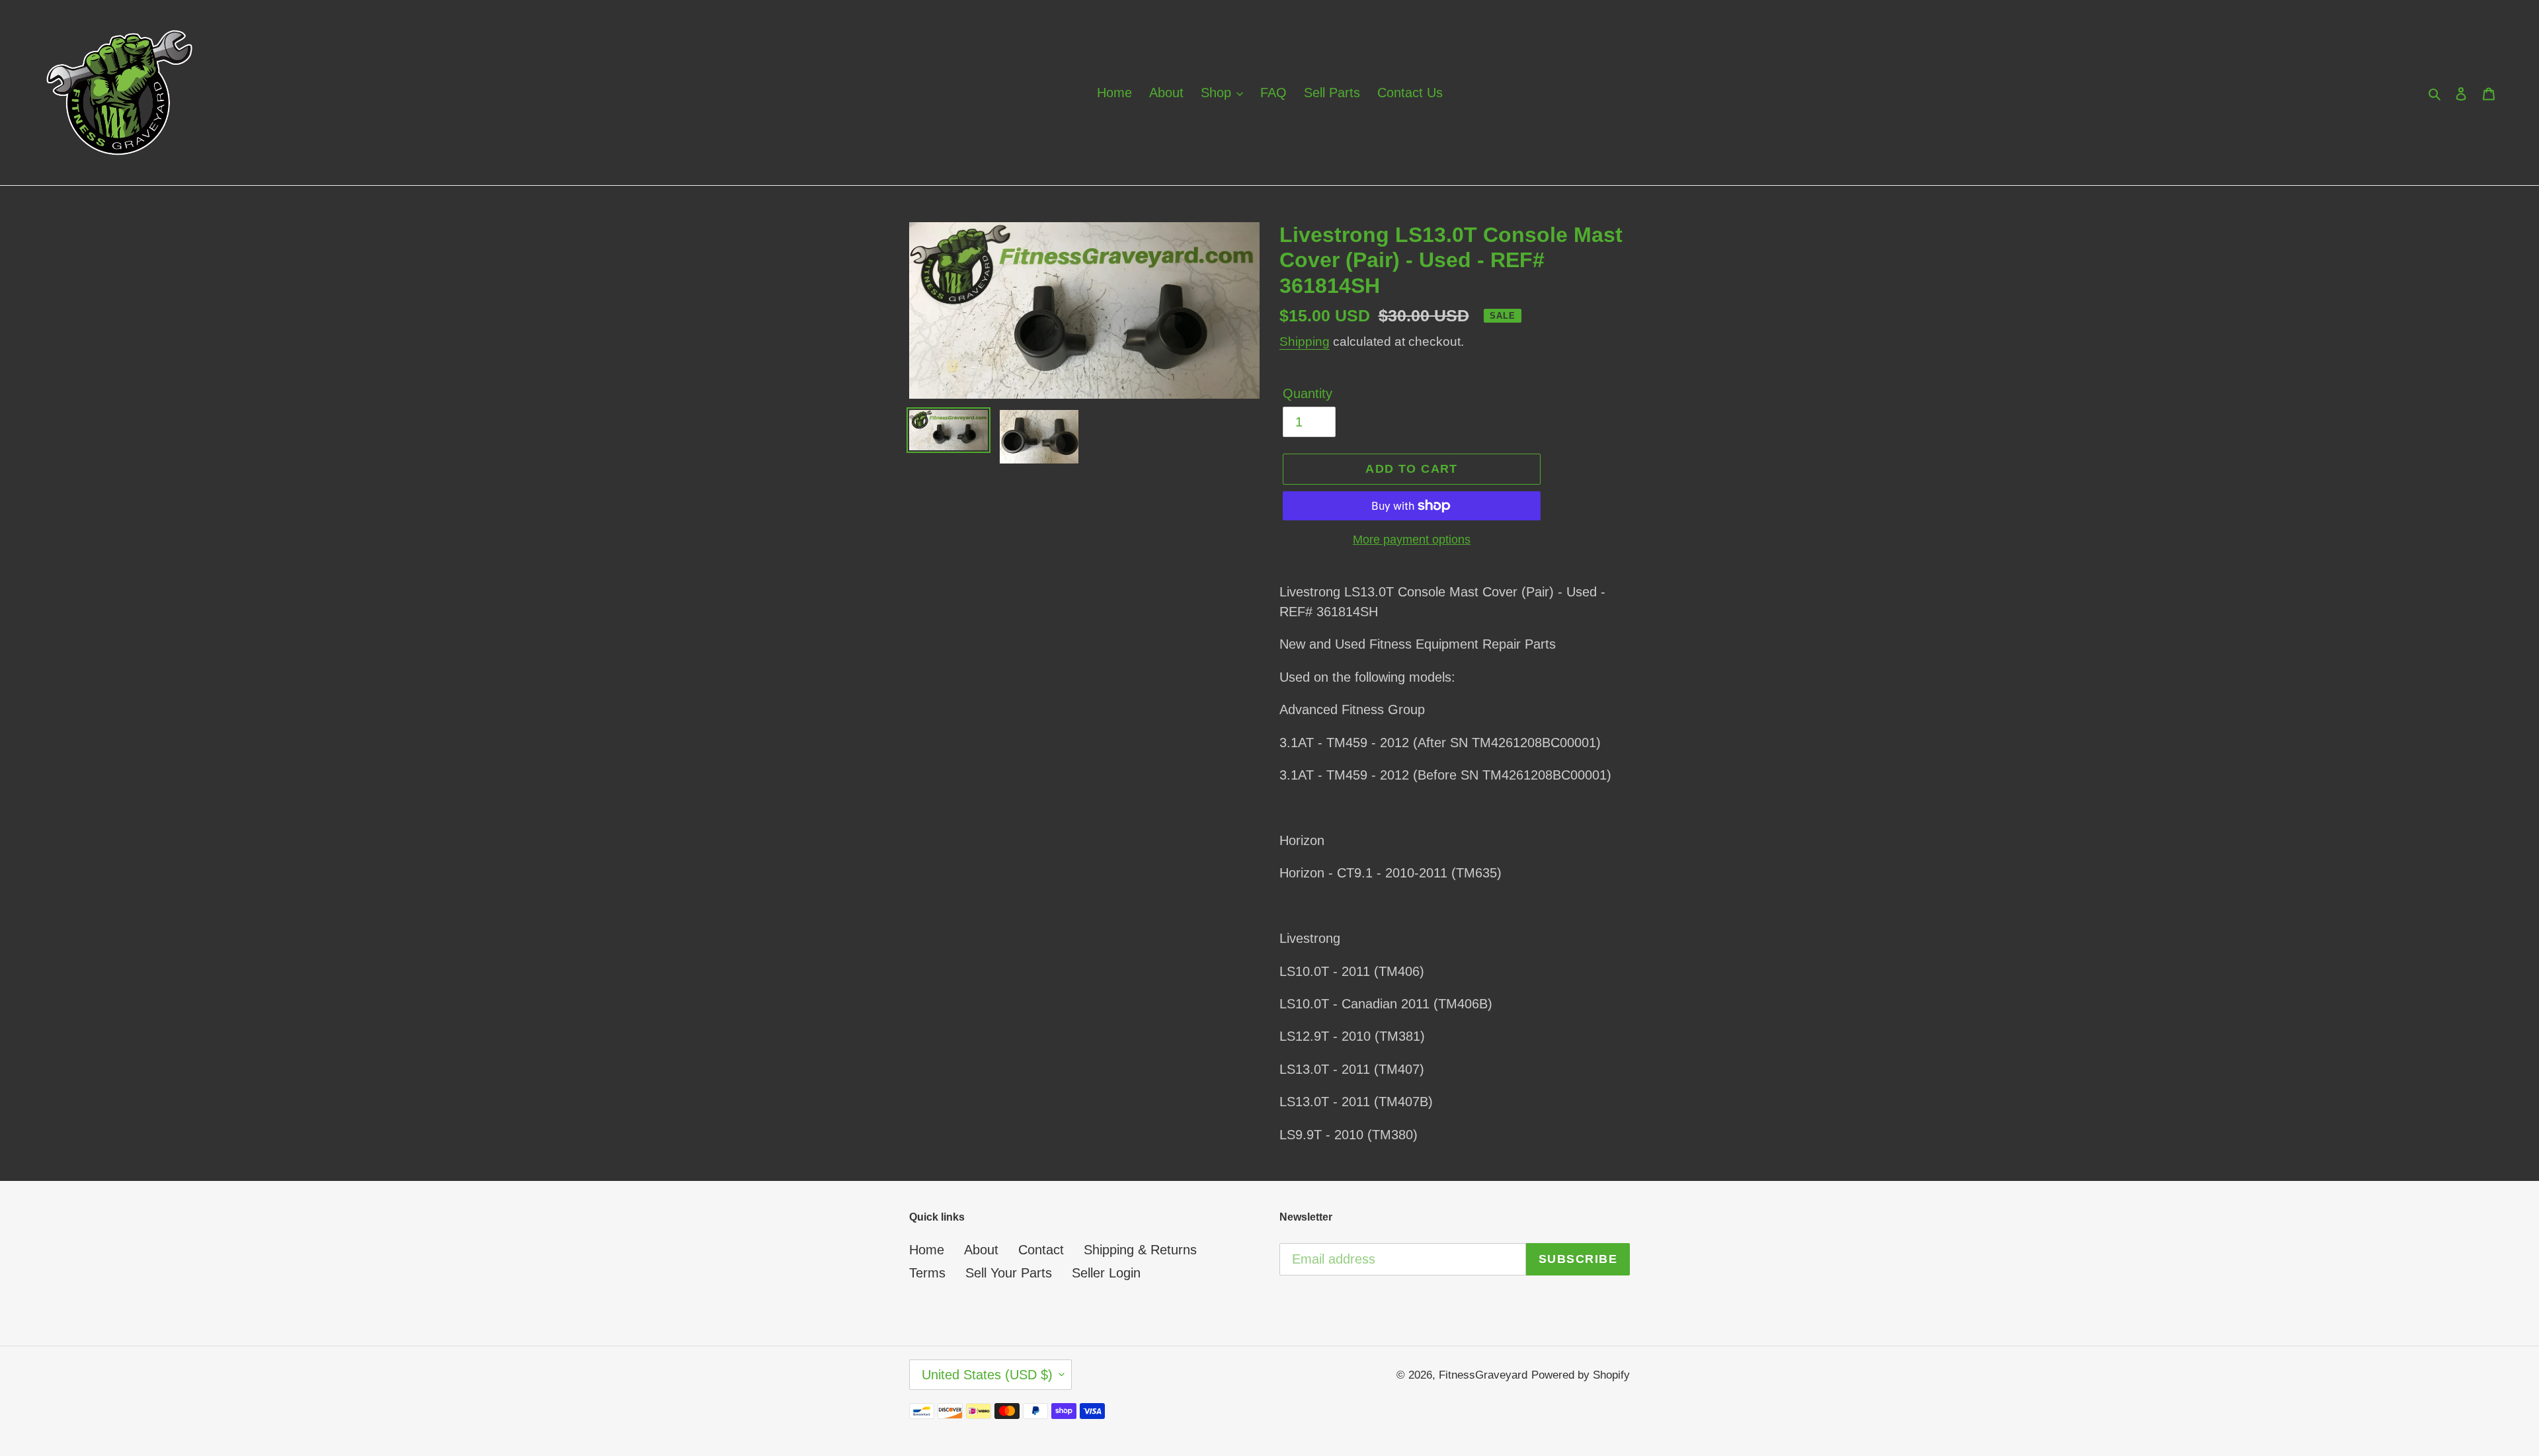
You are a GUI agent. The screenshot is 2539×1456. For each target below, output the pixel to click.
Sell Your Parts (1009, 1273)
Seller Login (1106, 1273)
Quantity (1308, 393)
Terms (927, 1273)
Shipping (1305, 342)
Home (927, 1250)
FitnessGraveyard (1483, 1375)
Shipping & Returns (1140, 1250)
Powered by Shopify (1581, 1375)
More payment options (1412, 540)
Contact (1041, 1250)
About (981, 1250)
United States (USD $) (987, 1375)
